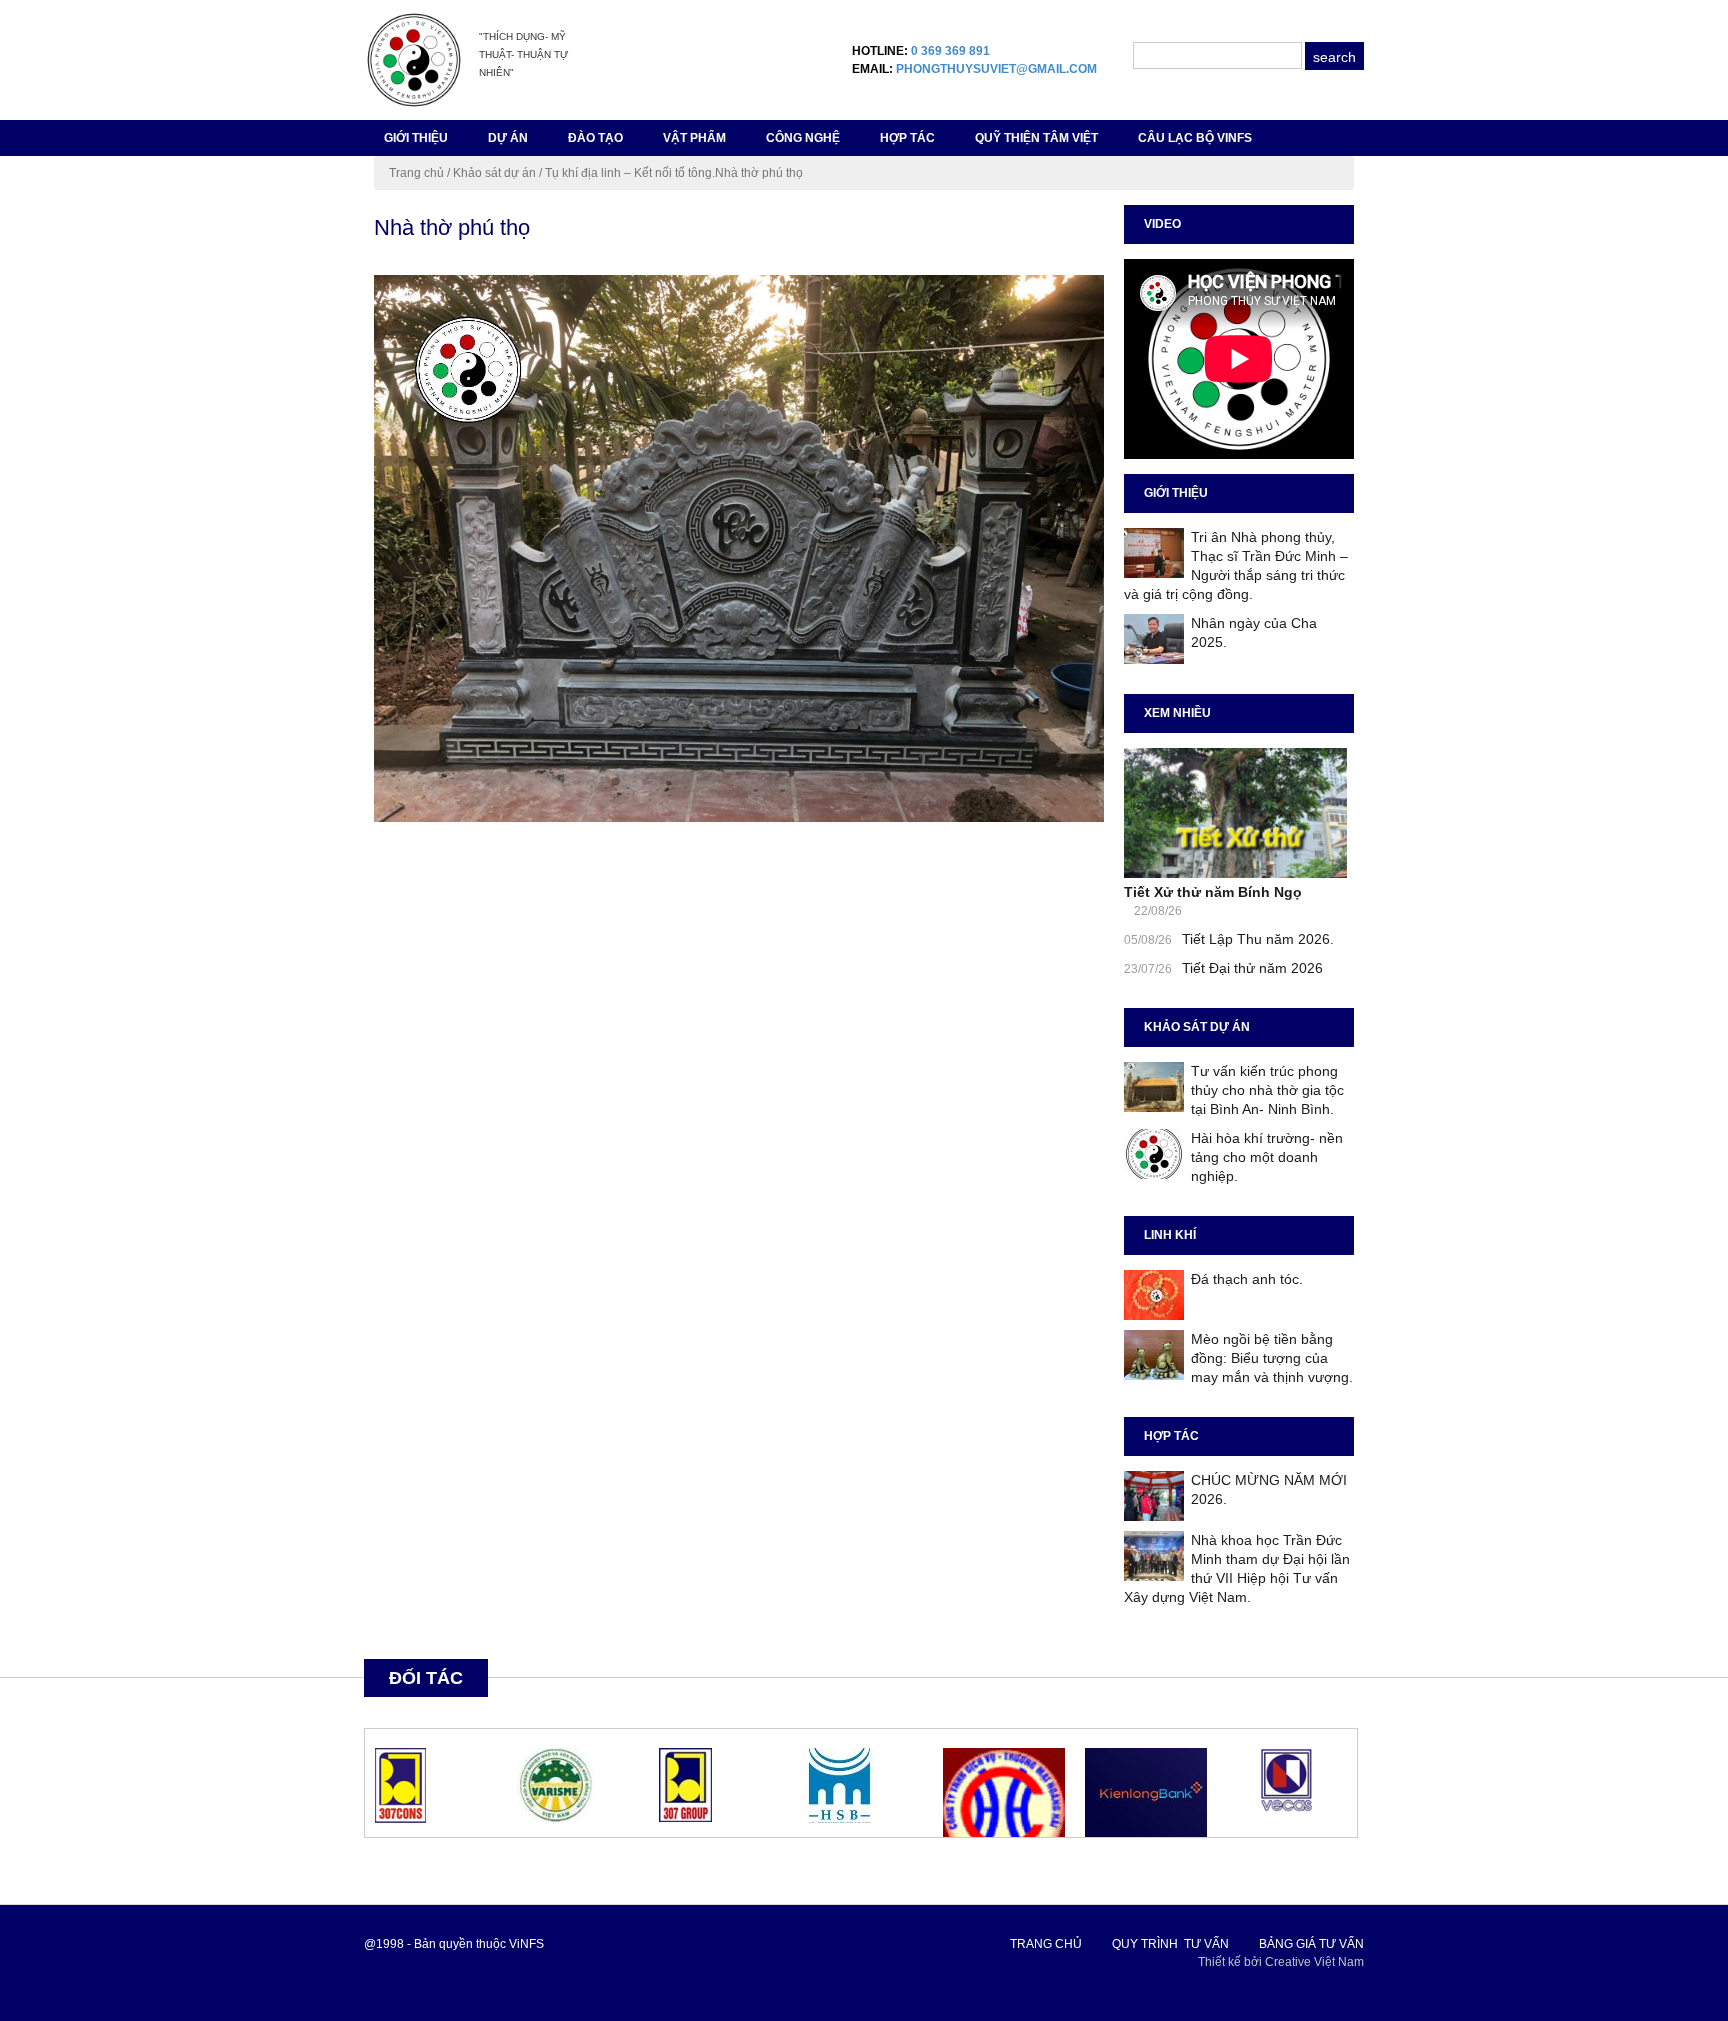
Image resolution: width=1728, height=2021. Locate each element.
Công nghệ (803, 138)
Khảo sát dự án (494, 173)
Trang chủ (416, 173)
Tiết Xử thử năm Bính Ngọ (1213, 892)
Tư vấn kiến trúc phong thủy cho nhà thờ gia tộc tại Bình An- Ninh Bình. (1267, 1090)
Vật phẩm (694, 138)
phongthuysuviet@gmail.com (996, 69)
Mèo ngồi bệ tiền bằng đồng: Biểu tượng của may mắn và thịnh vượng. (1272, 1358)
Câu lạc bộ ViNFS (1195, 138)
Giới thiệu (416, 138)
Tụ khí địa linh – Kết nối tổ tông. (630, 173)
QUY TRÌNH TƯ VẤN (1170, 1944)
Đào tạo (595, 138)
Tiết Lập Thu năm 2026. (1258, 939)
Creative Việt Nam (1314, 1962)
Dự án (508, 138)
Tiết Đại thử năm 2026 (1252, 968)
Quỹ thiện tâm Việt (1036, 138)
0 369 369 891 (950, 51)
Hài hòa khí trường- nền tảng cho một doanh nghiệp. (1267, 1157)
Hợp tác (907, 138)
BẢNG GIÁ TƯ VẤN (1311, 1944)
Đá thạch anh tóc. (1247, 1279)
